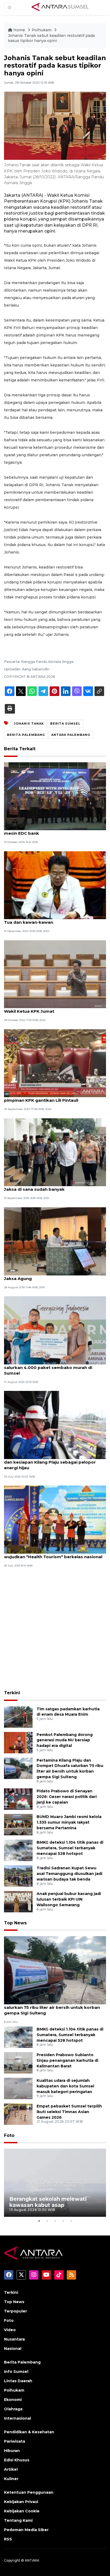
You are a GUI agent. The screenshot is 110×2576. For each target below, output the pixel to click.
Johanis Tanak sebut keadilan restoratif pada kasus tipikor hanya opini (51, 38)
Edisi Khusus (17, 2460)
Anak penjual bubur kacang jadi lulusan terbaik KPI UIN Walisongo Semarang (69, 1899)
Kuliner (11, 2479)
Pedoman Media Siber (26, 2530)
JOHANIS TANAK (29, 724)
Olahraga (13, 2409)
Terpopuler (15, 2311)
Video (10, 2330)
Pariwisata (15, 2441)
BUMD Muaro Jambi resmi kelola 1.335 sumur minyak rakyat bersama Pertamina (69, 1822)
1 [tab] (39, 2221)
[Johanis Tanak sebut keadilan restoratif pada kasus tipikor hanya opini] (55, 1970)
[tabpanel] (55, 2183)
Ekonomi (13, 2400)
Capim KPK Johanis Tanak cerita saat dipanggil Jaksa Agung (55, 1276)
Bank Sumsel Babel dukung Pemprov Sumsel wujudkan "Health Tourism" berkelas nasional (53, 1554)
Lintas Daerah (18, 2381)
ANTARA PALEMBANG (71, 735)
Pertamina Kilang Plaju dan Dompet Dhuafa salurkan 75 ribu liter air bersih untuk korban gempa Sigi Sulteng (52, 2007)
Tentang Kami (18, 2520)
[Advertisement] (55, 1630)
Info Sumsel (16, 2372)
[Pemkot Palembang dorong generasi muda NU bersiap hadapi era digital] (18, 1742)
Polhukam (42, 30)
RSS (8, 2539)
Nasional (13, 2349)
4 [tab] (63, 2221)
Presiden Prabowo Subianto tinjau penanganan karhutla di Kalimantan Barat (67, 2060)
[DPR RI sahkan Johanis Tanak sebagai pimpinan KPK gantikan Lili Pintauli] (55, 1063)
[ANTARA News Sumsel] (60, 7)
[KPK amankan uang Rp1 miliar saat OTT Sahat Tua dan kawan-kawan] (55, 885)
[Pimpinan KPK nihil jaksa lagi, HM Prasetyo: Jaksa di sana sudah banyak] (55, 1152)
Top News (15, 1923)
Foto (9, 2135)
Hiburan (12, 2451)
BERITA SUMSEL (65, 724)
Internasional (17, 2418)
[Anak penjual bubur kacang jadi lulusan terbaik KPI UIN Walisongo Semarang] (18, 1901)
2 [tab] (47, 2221)
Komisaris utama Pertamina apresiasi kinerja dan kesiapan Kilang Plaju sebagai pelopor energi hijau (53, 1462)
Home (19, 30)
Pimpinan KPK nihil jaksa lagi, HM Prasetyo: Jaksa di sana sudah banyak (50, 1186)
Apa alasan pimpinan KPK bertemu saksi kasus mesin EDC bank (55, 830)
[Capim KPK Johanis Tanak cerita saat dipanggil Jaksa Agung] (55, 1241)
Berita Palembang (22, 2362)
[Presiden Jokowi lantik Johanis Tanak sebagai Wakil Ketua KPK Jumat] (55, 974)
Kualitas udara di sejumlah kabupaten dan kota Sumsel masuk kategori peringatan (65, 2086)
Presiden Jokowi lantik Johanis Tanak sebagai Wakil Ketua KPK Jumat (54, 1008)
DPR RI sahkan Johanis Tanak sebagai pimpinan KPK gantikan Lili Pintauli (45, 1097)
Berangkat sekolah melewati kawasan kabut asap (48, 2202)
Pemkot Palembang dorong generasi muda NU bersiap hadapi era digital (65, 1740)
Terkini (12, 1693)
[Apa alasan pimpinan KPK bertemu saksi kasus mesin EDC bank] (55, 796)
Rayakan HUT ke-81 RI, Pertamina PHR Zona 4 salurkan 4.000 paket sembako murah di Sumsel (53, 1368)
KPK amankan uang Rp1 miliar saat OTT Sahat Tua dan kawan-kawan (53, 919)
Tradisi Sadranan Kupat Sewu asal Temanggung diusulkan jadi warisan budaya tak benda (69, 1874)
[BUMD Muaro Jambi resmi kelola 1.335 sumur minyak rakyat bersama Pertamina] (18, 1824)
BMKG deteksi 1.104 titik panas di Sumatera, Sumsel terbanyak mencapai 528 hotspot (70, 1848)
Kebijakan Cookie (22, 2511)
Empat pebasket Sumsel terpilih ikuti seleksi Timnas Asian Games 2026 (69, 2112)
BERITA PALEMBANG (26, 735)
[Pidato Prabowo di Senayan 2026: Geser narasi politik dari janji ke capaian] (18, 1799)
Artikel (11, 2469)
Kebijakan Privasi (21, 2502)
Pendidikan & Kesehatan (29, 2432)
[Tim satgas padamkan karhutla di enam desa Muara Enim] (18, 1717)
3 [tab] (55, 2221)
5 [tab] (71, 2221)
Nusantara (14, 2339)
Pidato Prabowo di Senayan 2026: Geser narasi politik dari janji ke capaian (67, 1797)
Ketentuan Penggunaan (29, 2492)
